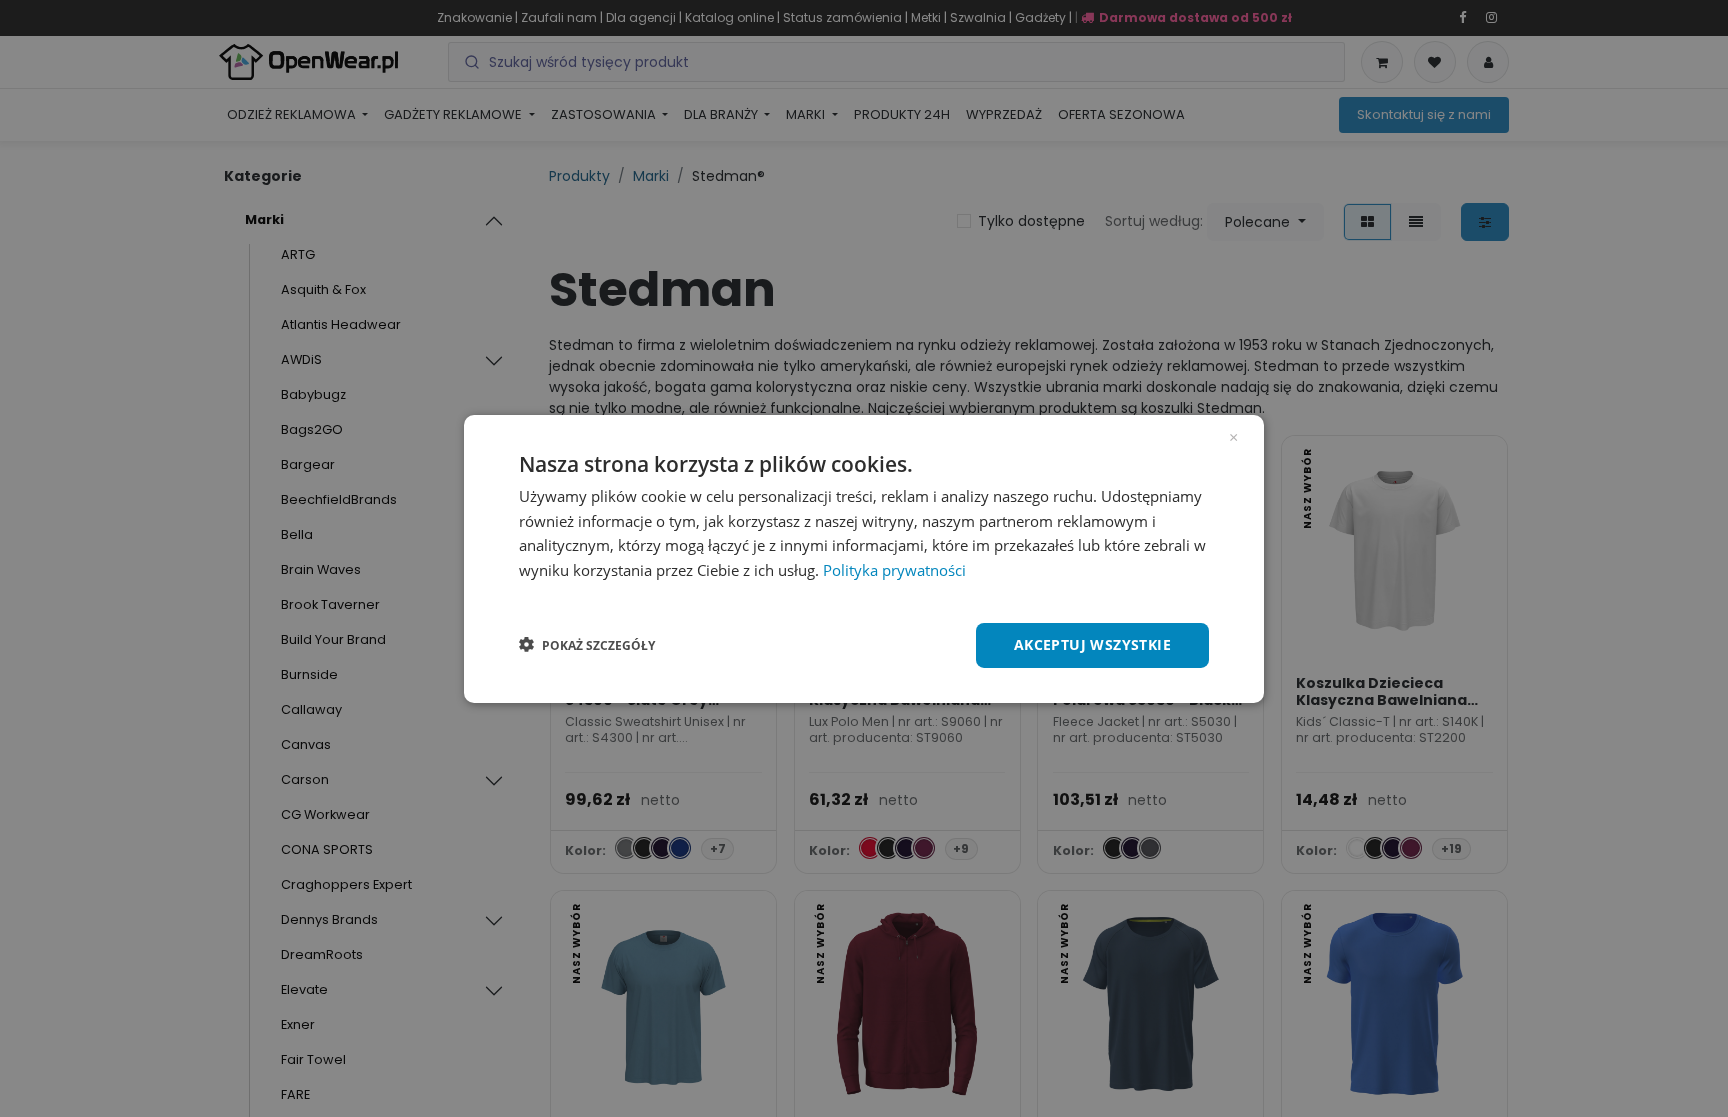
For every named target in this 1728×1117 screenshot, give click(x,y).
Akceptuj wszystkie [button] (1092, 644)
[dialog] (864, 558)
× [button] (1233, 435)
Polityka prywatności (894, 570)
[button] (587, 645)
